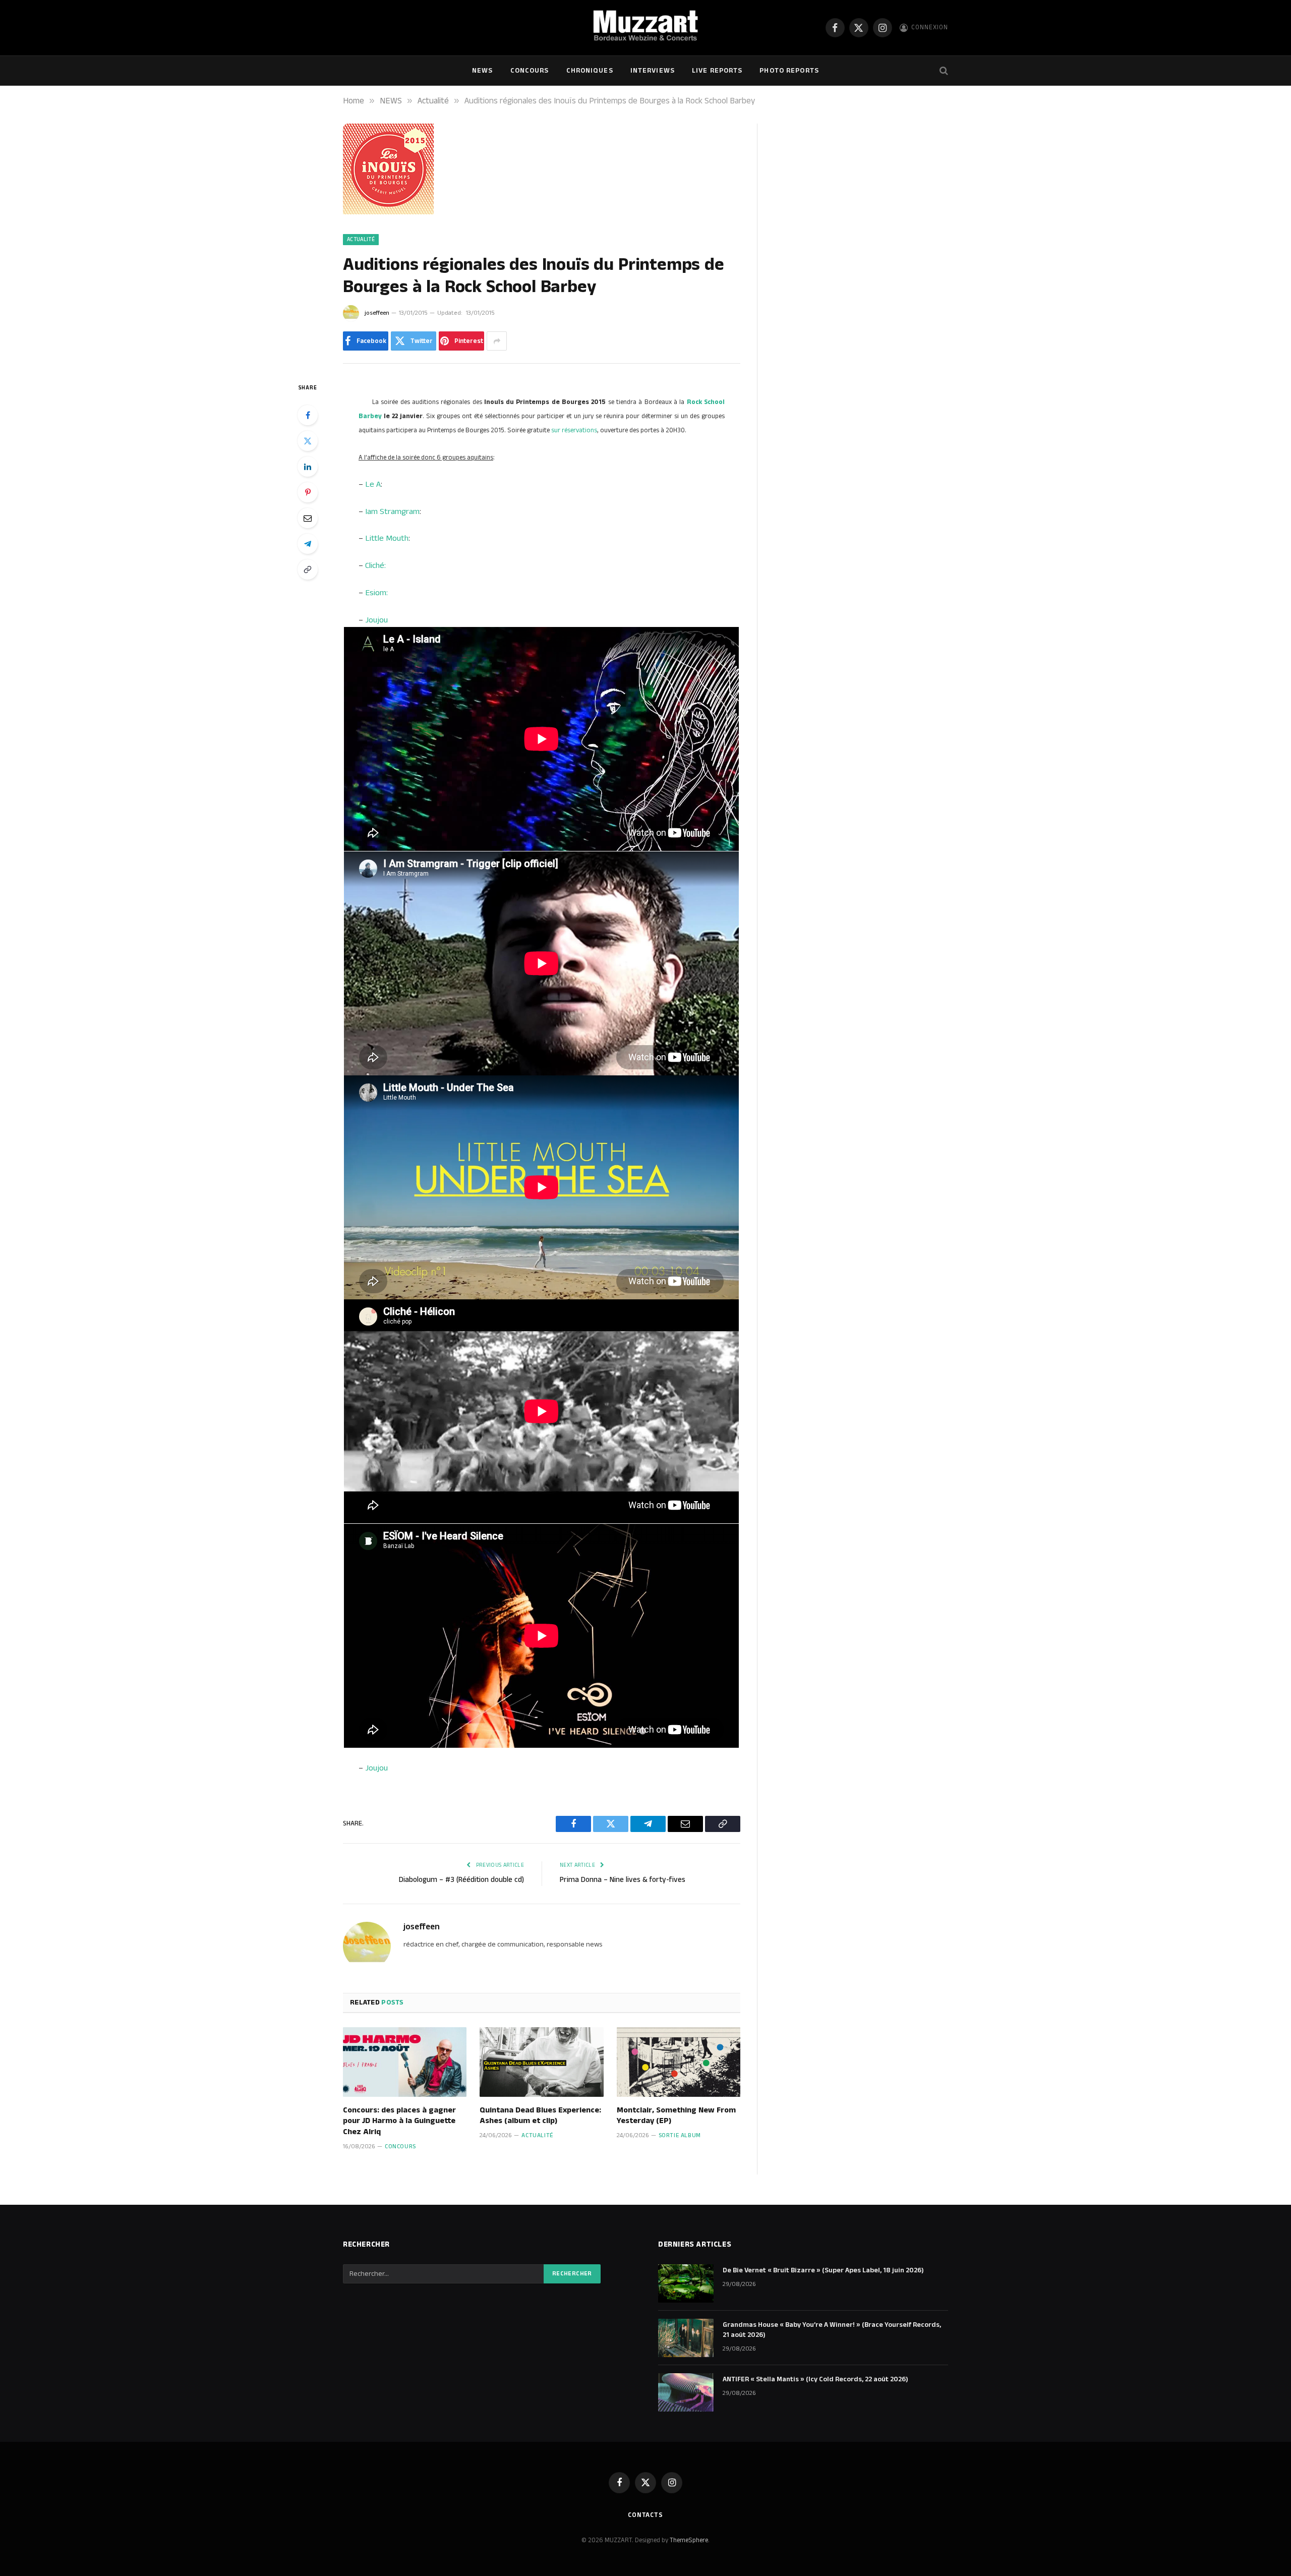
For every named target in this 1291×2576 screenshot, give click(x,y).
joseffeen (377, 313)
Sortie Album (680, 2135)
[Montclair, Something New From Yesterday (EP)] (679, 2062)
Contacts (645, 2515)
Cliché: (375, 565)
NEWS (482, 71)
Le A (373, 484)
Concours (530, 71)
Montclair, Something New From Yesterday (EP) (676, 2116)
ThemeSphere (689, 2540)
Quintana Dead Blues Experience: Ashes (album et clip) (540, 2116)
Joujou (376, 620)
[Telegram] (308, 544)
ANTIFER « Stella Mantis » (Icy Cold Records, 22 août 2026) (815, 2379)
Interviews (653, 71)
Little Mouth (387, 538)
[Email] (308, 518)
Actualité (361, 240)
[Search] (943, 71)
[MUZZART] (645, 28)
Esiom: (376, 593)
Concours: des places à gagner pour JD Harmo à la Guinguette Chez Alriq (399, 2121)
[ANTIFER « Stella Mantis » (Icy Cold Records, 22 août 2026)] (686, 2392)
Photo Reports (789, 71)
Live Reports (717, 71)
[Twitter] (308, 441)
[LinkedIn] (308, 467)
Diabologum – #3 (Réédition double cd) (461, 1880)
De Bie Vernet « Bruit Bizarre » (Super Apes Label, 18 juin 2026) (823, 2270)
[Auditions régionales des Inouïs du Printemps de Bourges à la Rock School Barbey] (388, 212)
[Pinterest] (308, 492)
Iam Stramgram (392, 511)
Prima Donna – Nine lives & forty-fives (623, 1880)
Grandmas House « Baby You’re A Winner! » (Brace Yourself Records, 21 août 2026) (832, 2330)
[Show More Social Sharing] (497, 341)
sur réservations (574, 430)
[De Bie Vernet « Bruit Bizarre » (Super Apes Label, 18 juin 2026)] (686, 2283)
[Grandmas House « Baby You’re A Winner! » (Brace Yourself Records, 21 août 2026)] (686, 2338)
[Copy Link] (308, 569)
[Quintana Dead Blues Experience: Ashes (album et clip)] (541, 2062)
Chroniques (590, 71)
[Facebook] (308, 415)
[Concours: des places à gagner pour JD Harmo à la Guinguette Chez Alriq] (405, 2062)
